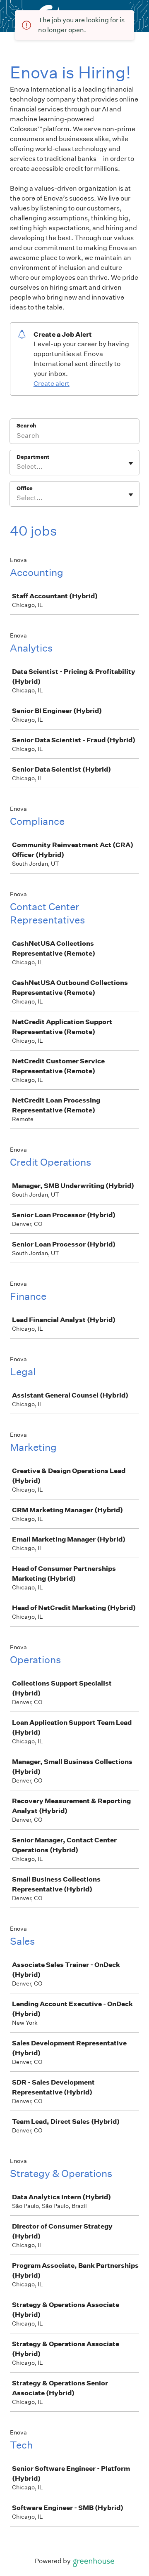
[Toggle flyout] (131, 463)
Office (25, 488)
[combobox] (17, 467)
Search (26, 426)
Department (33, 457)
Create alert (52, 384)
